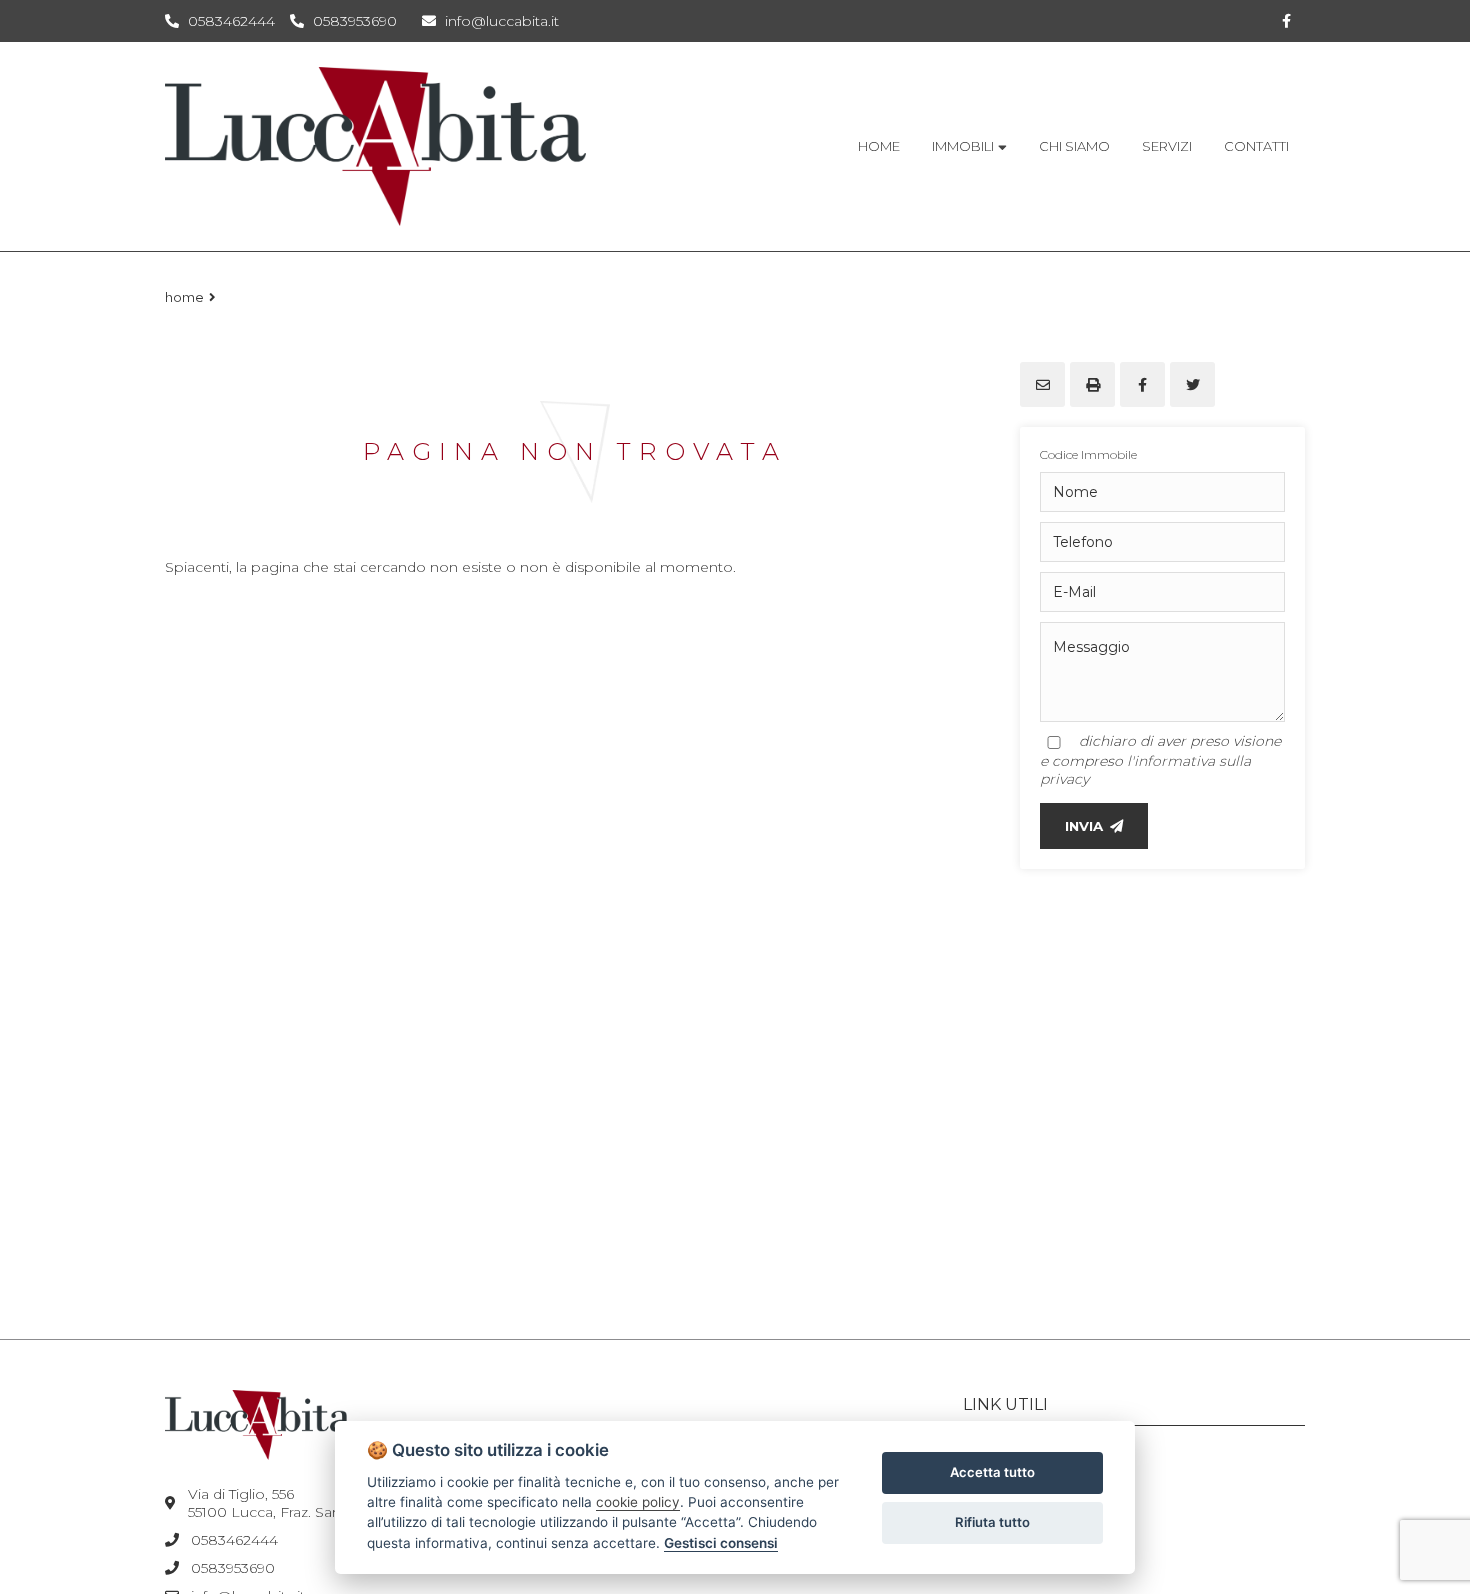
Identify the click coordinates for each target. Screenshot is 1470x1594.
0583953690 (355, 21)
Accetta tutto (992, 1472)
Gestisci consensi (721, 1543)
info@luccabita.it (500, 21)
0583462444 (231, 21)
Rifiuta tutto (992, 1522)
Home (184, 297)
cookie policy (638, 1502)
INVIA (1084, 826)
